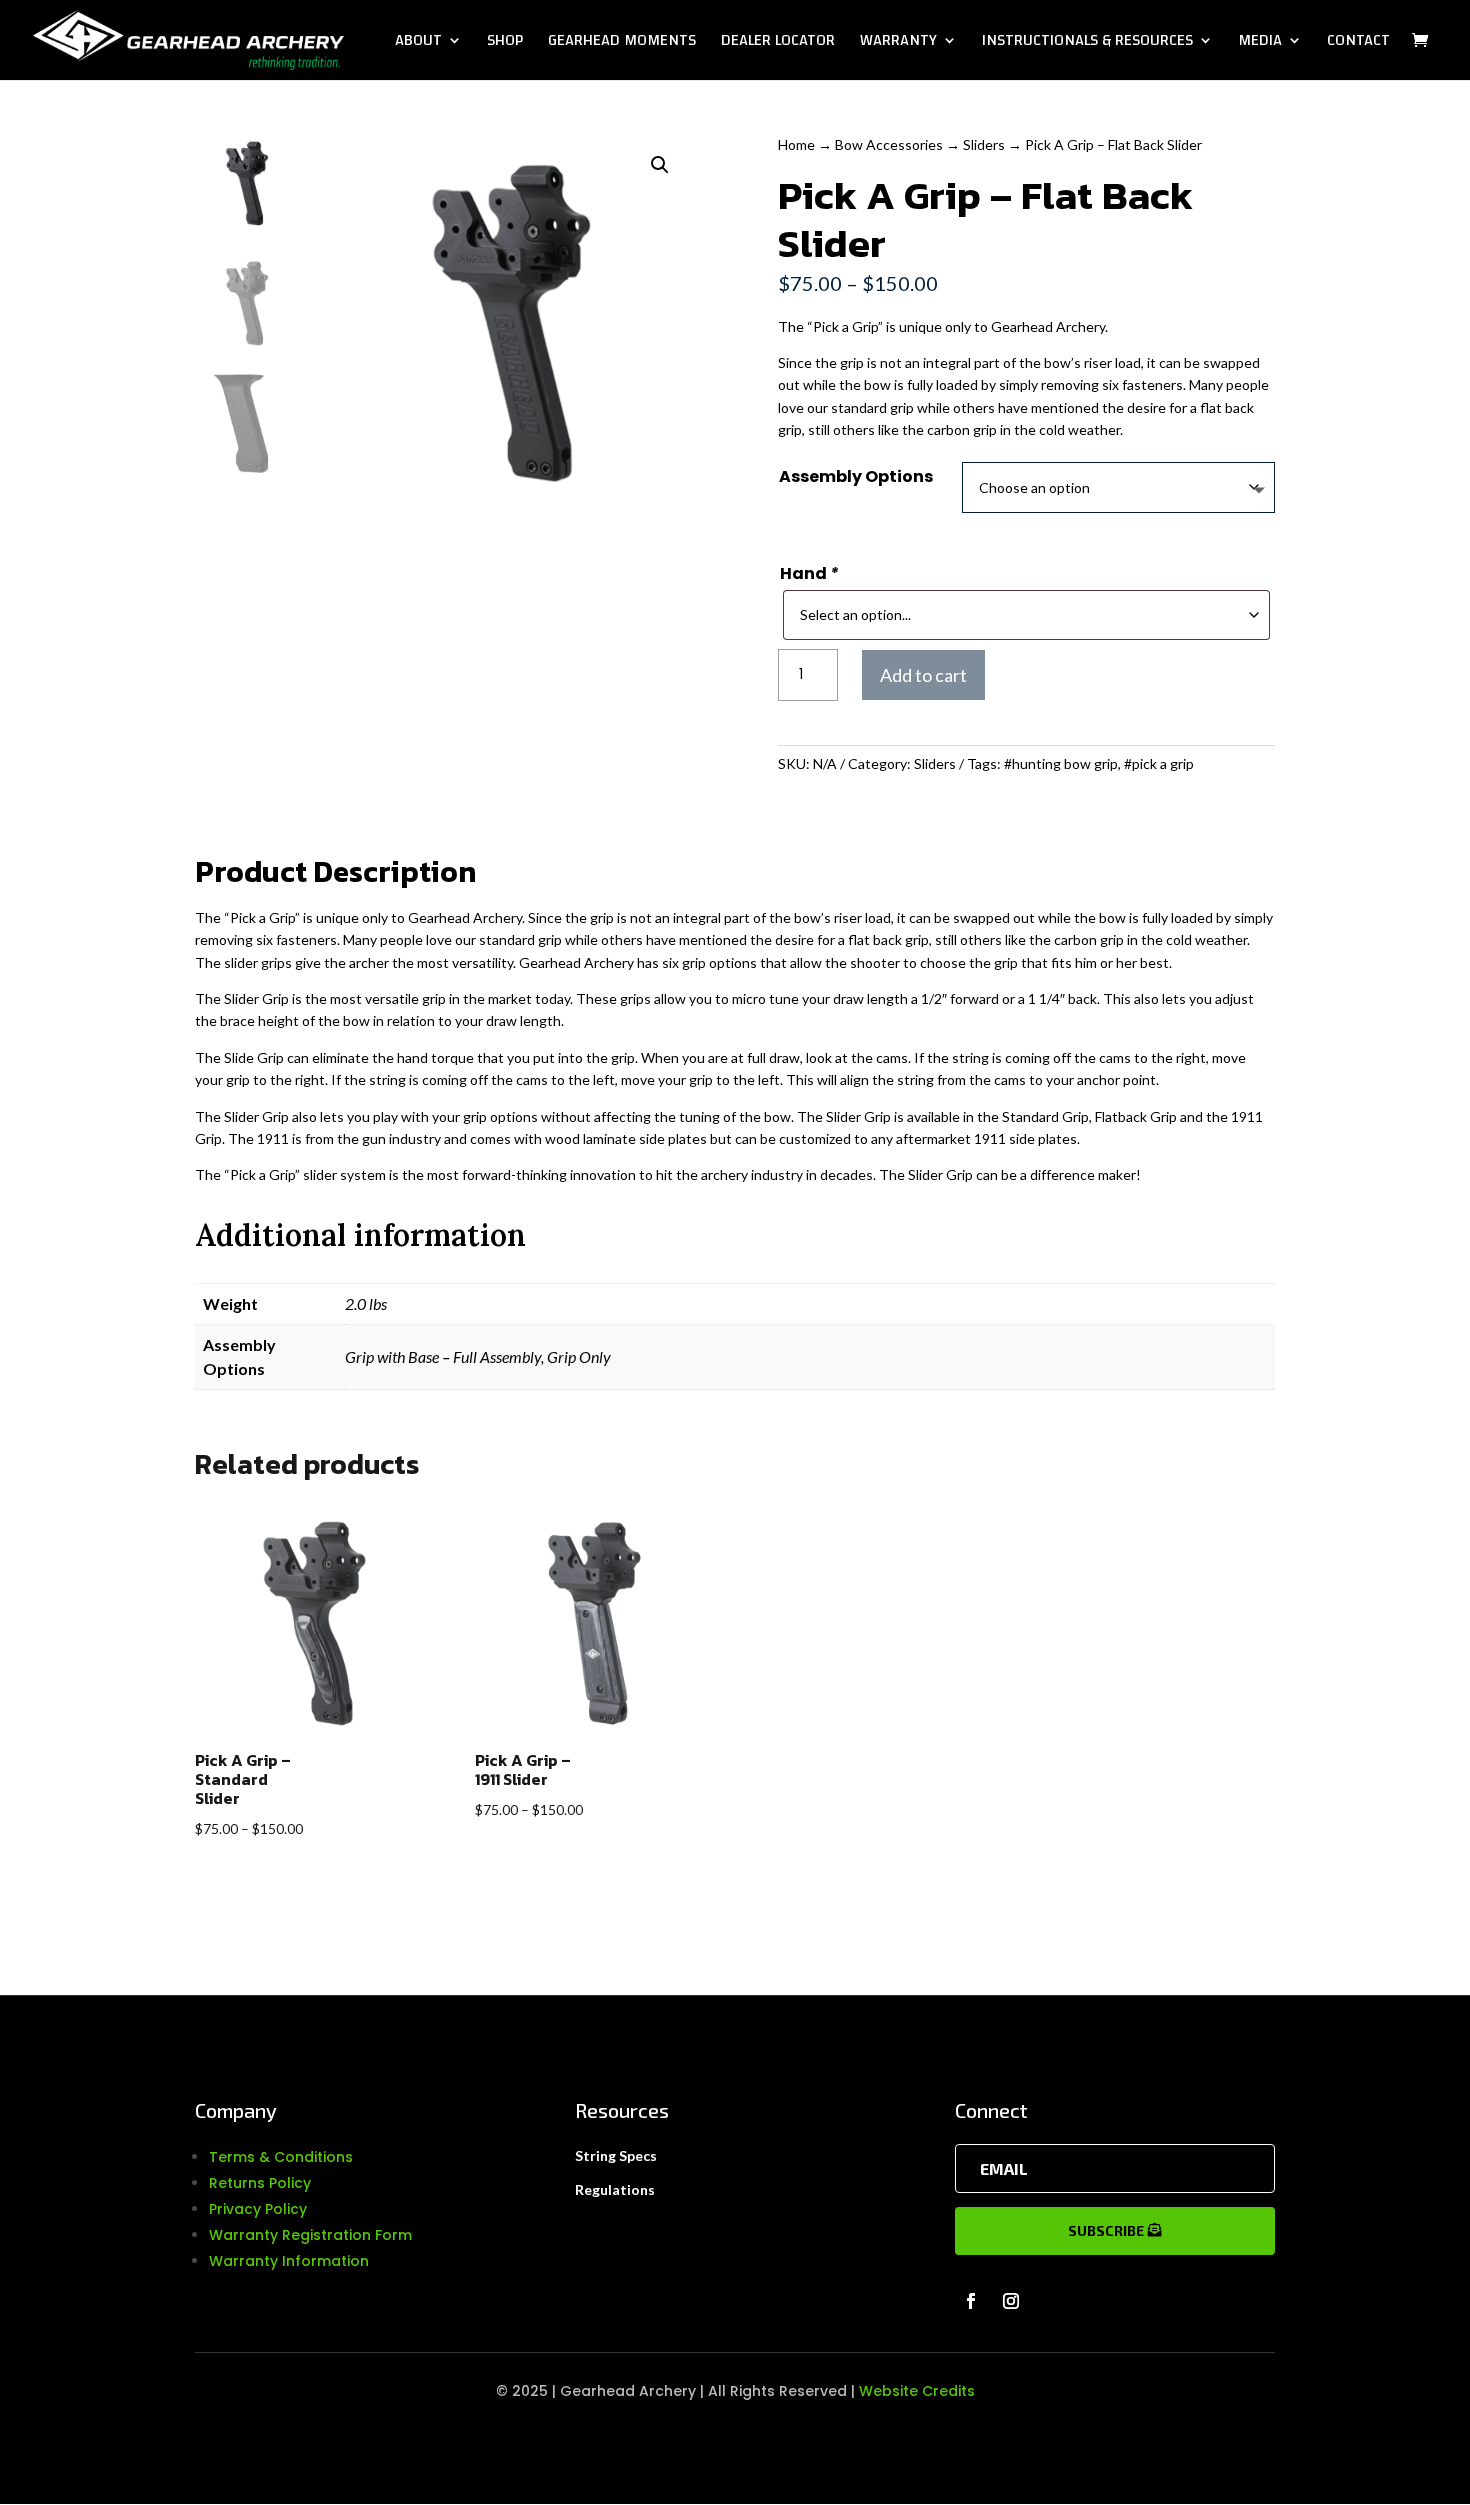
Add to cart (923, 675)
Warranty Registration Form (310, 2235)
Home (796, 144)
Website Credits (917, 2391)
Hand (809, 573)
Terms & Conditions (281, 2157)
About (418, 44)
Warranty (898, 44)
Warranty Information (289, 2261)
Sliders (984, 144)
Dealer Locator (778, 44)
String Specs (616, 2155)
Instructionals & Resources (1087, 44)
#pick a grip (1159, 763)
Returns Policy (260, 2183)
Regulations (615, 2189)
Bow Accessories (889, 144)
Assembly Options (856, 476)
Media (1260, 44)
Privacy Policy (258, 2209)
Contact (1358, 44)
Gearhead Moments (622, 44)
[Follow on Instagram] (1011, 2301)
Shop (505, 44)
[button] (660, 165)
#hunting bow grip (1061, 763)
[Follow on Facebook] (971, 2301)
